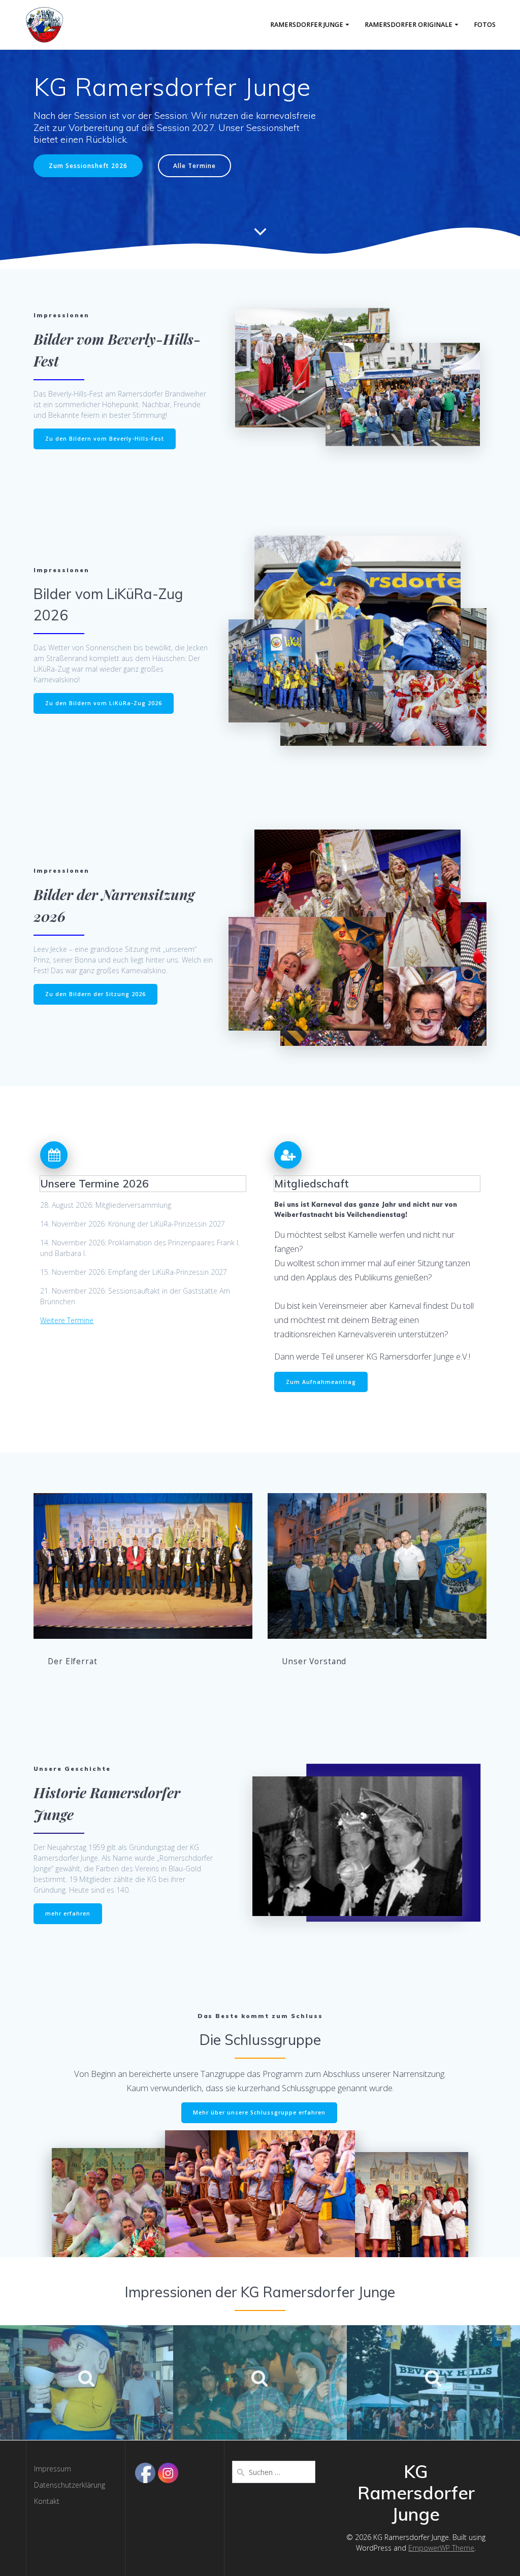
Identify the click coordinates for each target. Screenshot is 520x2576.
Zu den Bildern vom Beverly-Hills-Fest (105, 439)
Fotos (485, 25)
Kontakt (47, 2501)
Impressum (53, 2469)
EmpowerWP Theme (441, 2548)
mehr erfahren (68, 1913)
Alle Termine (194, 166)
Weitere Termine (67, 1320)
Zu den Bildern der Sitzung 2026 (95, 994)
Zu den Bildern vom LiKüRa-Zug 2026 (104, 703)
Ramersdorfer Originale (409, 25)
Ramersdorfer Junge (307, 25)
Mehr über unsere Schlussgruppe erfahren (259, 2112)
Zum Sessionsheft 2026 (88, 166)
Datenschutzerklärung (70, 2485)
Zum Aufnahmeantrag (321, 1382)
